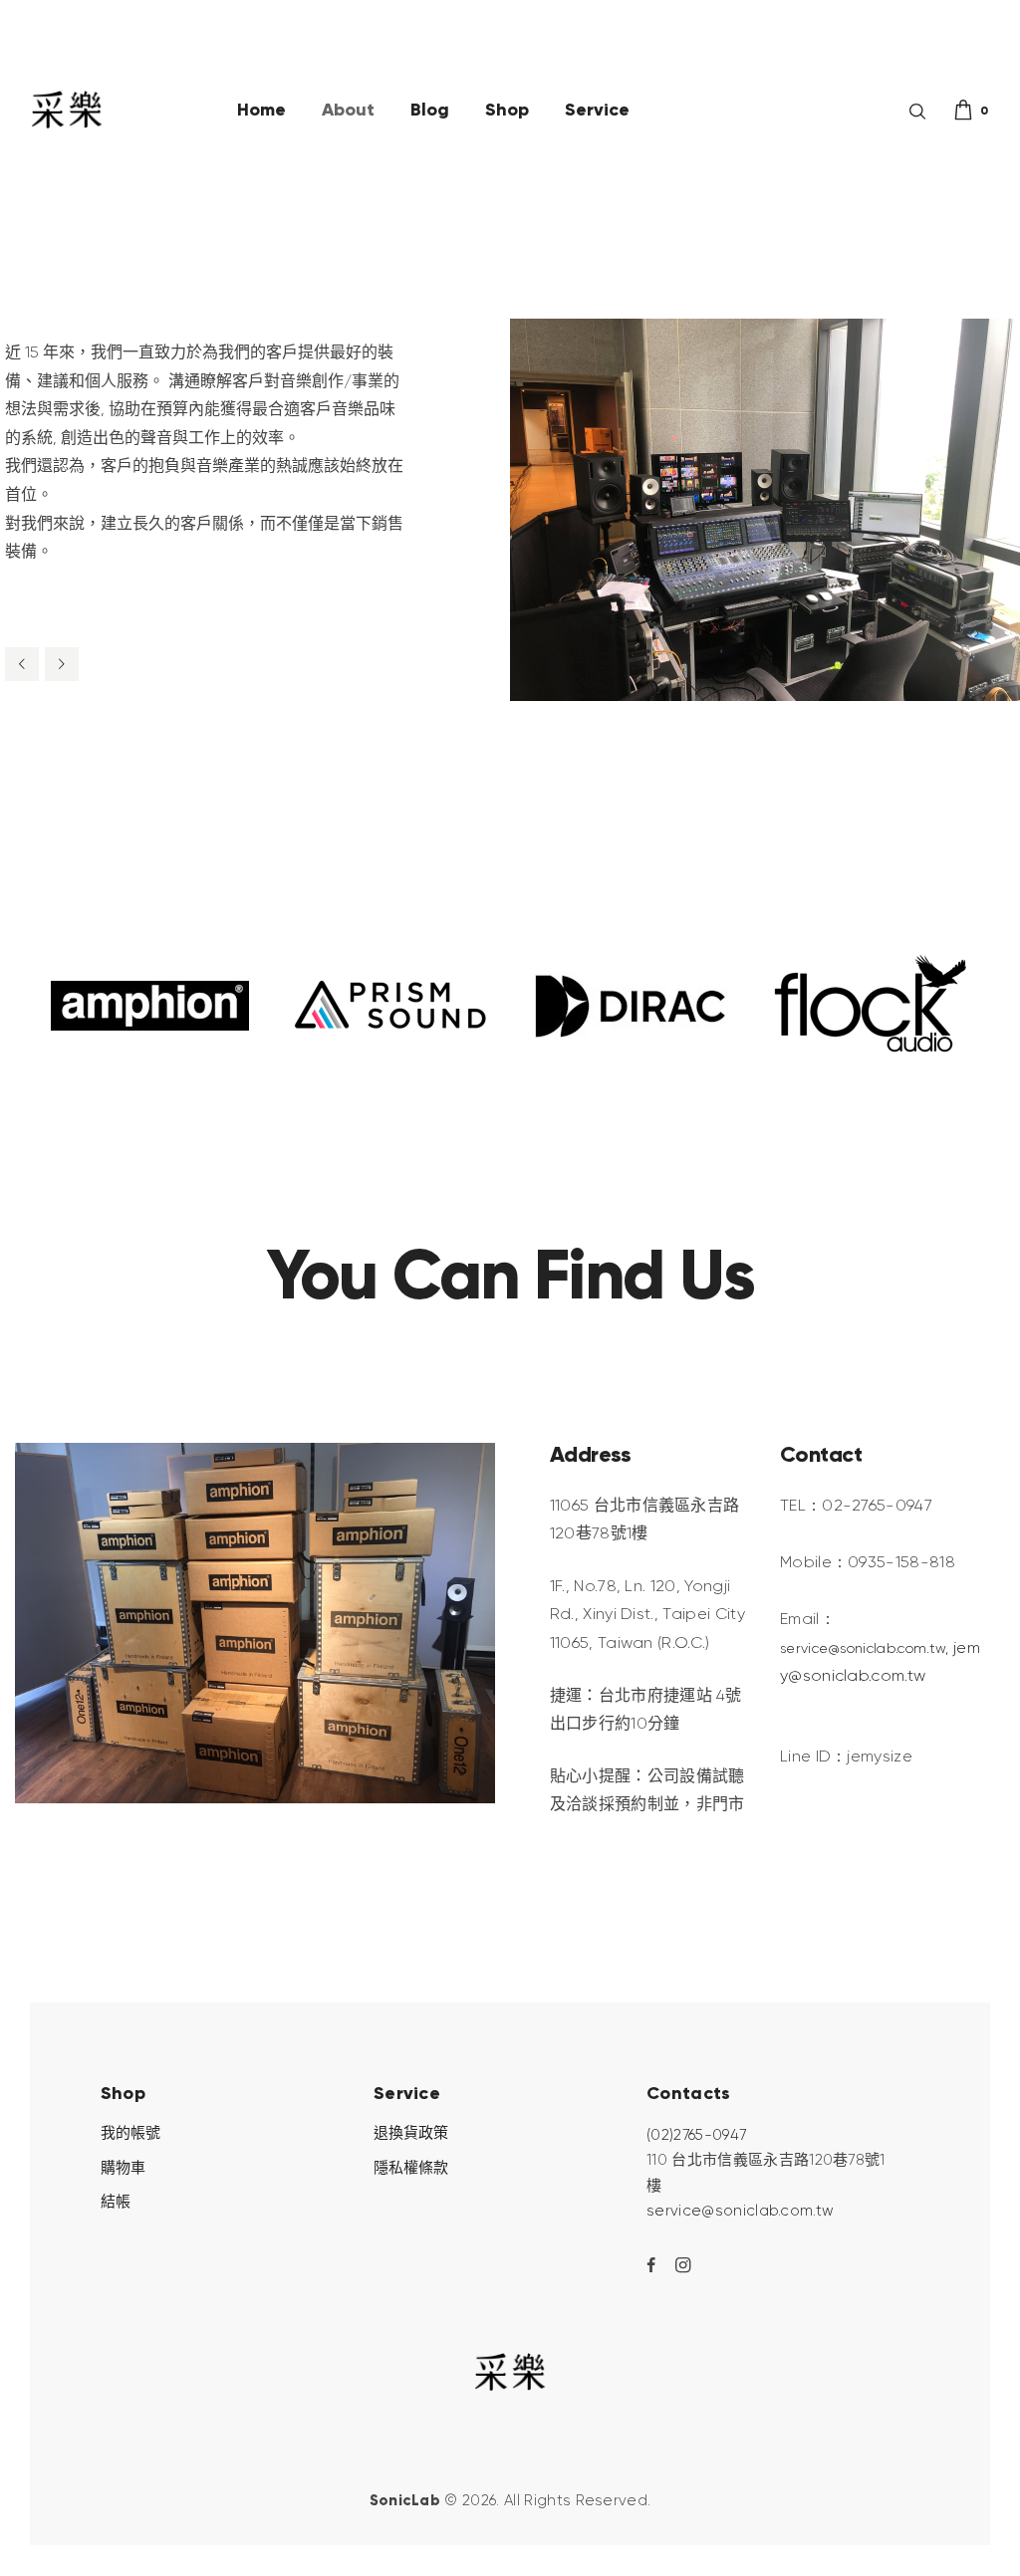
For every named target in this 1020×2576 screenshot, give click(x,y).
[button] (22, 664)
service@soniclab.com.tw (740, 2211)
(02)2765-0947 (696, 2135)
